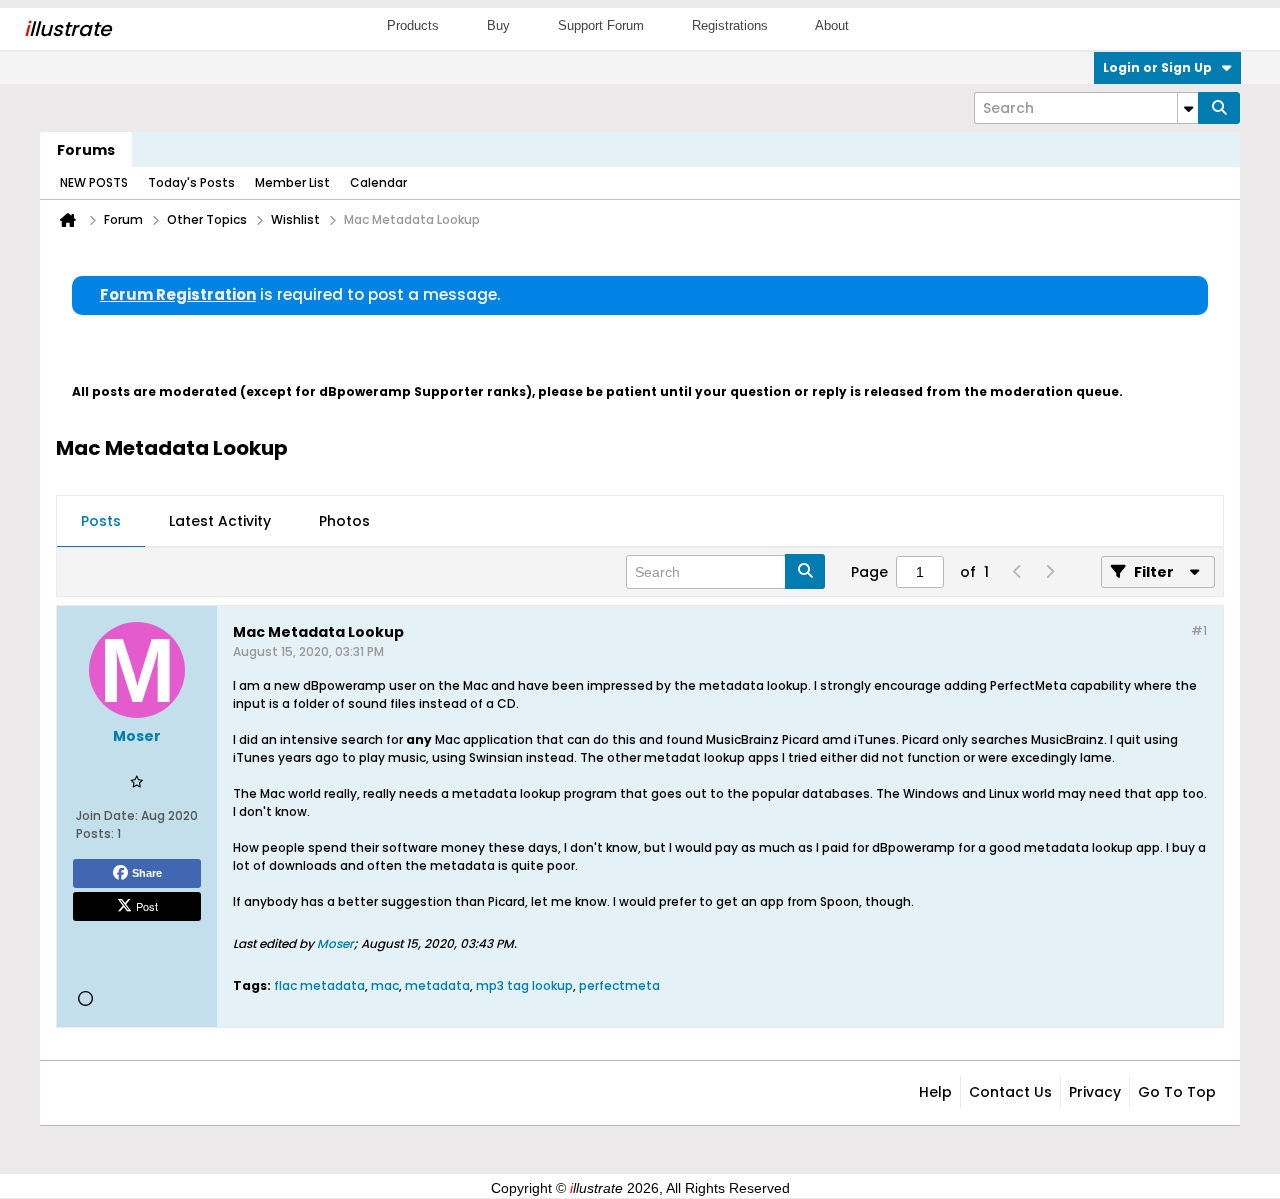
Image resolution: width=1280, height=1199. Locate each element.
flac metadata (319, 985)
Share (147, 873)
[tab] (101, 522)
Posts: (95, 833)
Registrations (730, 25)
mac (385, 985)
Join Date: (107, 815)
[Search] (1219, 108)
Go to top (1177, 1092)
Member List (292, 182)
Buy (498, 25)
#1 (1199, 630)
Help (935, 1092)
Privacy (1095, 1092)
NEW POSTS (94, 182)
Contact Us (1010, 1092)
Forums (86, 150)
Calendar (378, 182)
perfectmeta (619, 985)
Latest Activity (220, 521)
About (832, 25)
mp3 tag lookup (524, 985)
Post (147, 906)
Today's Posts (191, 182)
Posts (101, 521)
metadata (437, 985)
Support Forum (601, 25)
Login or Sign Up (1157, 67)
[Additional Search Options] (1188, 108)
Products (413, 25)
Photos (344, 521)
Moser (335, 943)
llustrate (67, 29)
